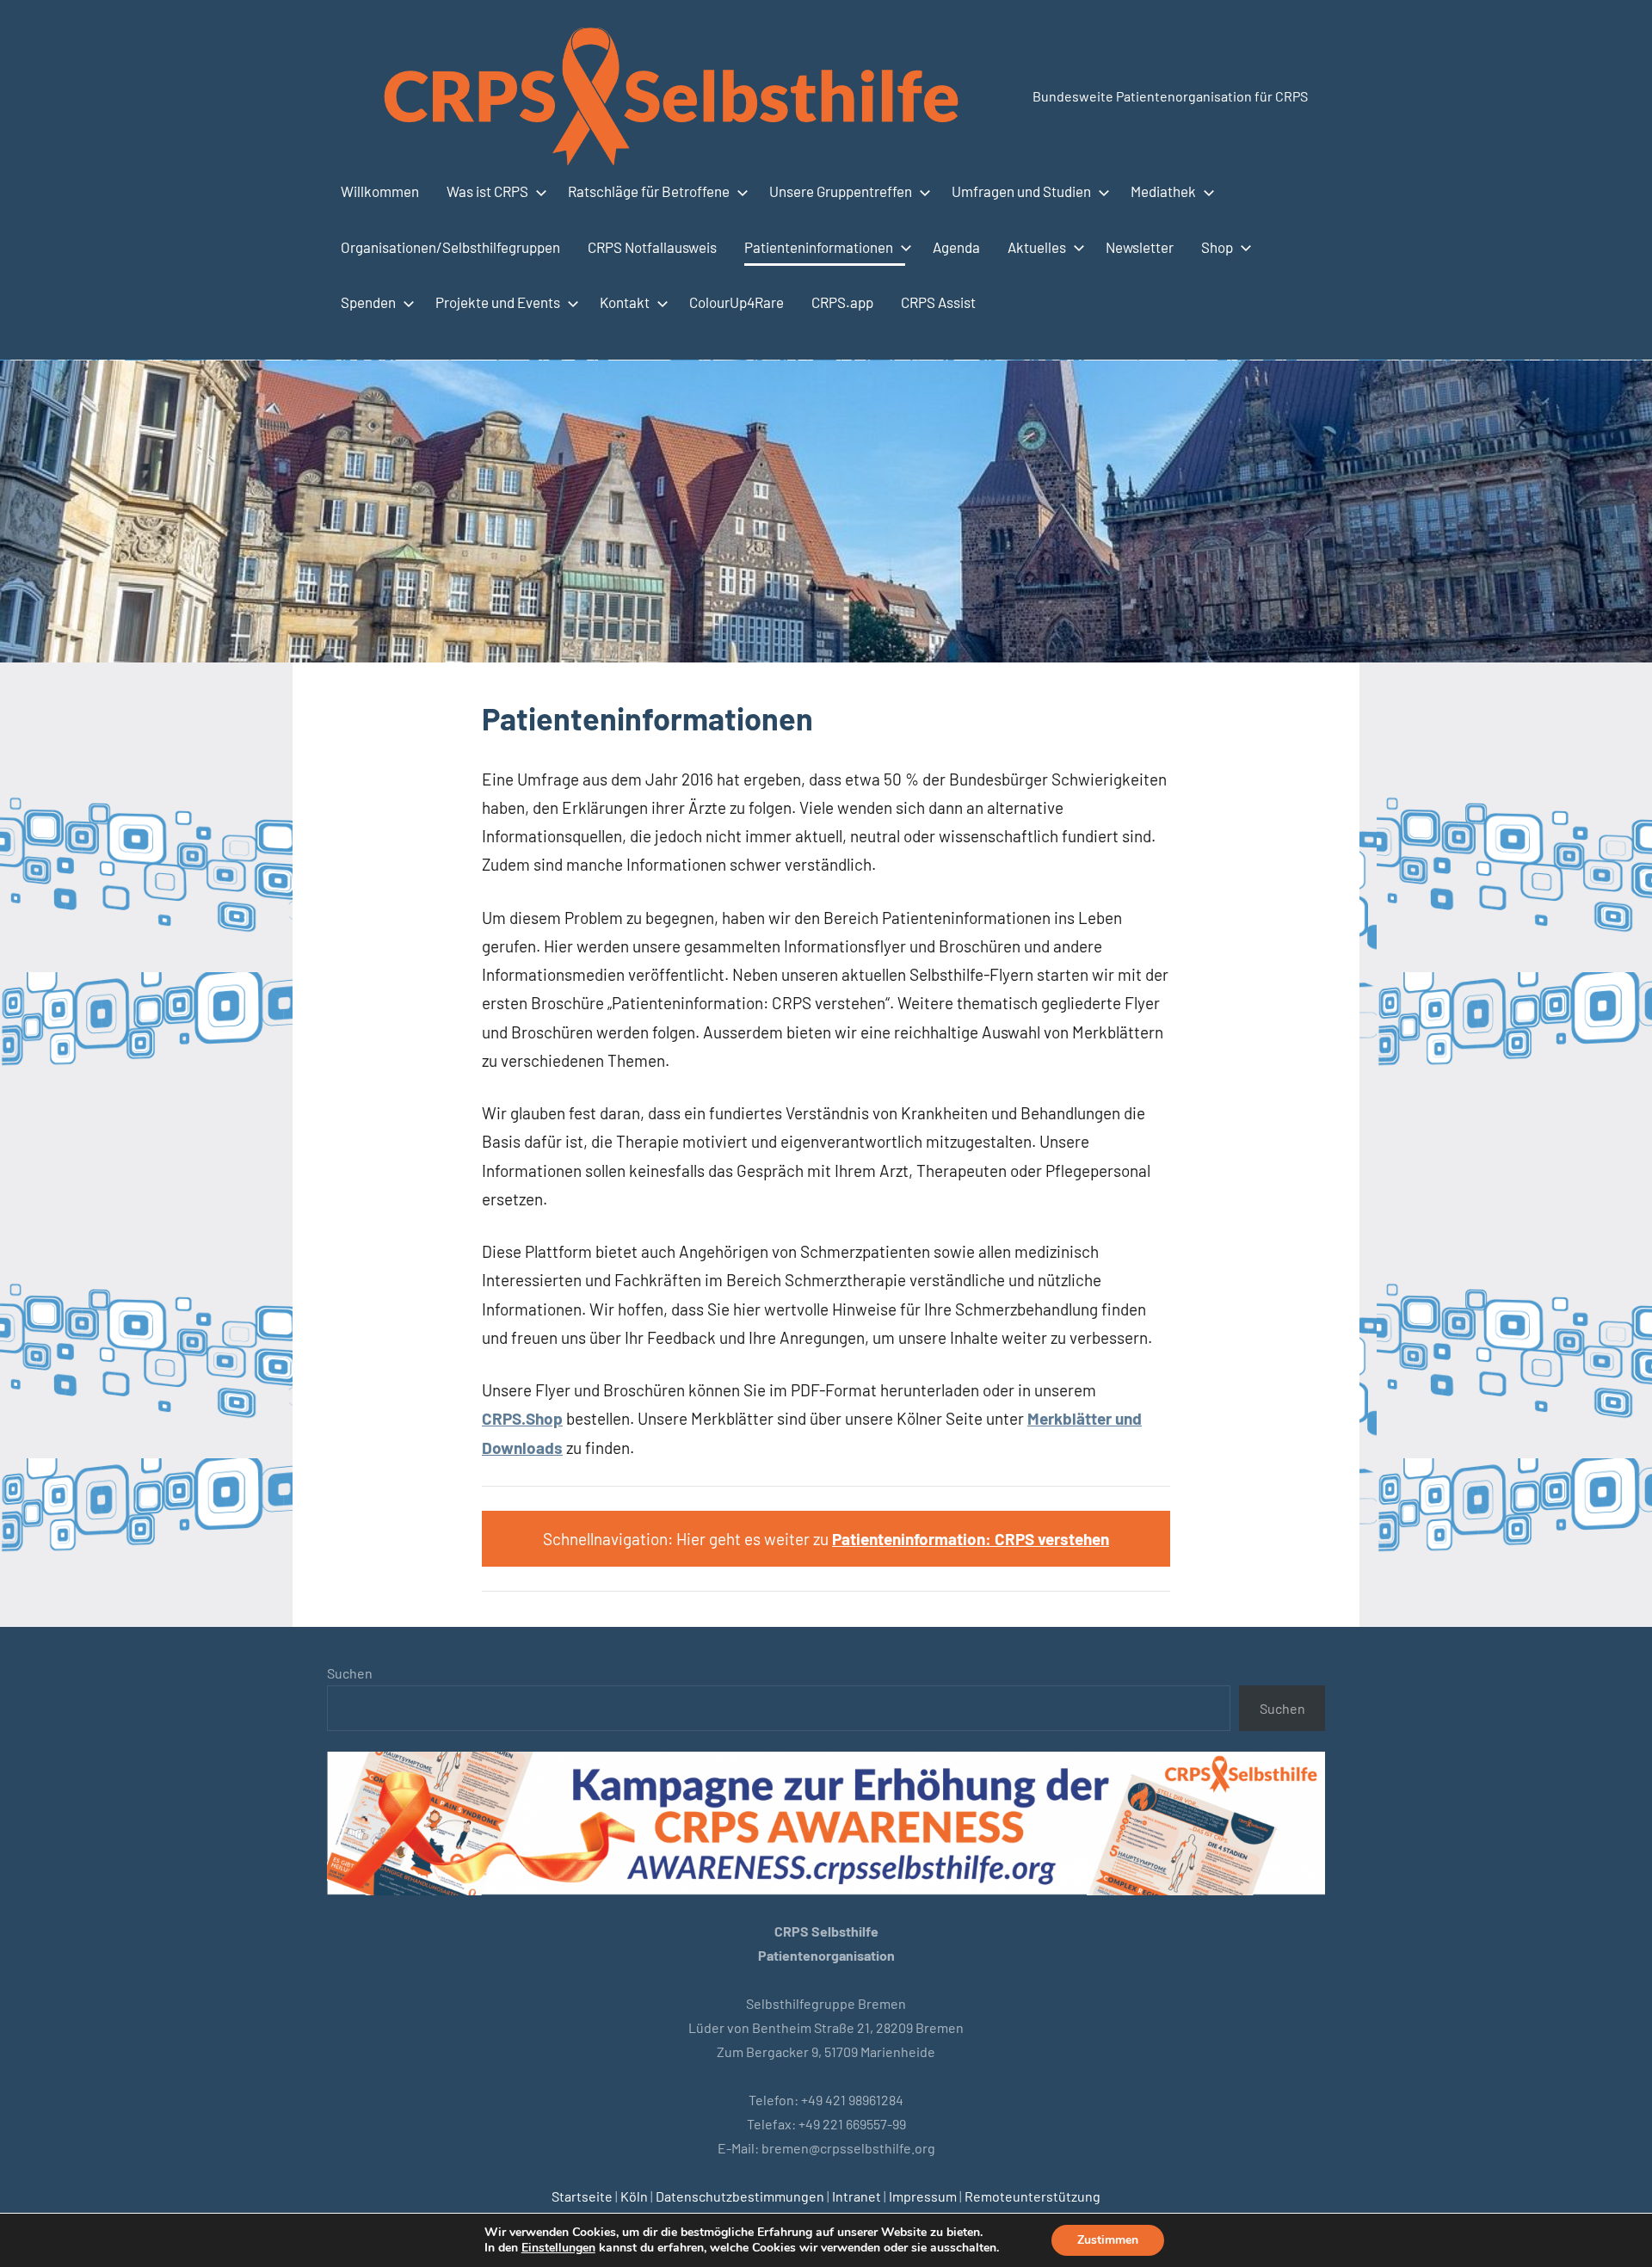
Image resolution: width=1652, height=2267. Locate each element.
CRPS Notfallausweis (652, 247)
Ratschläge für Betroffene (649, 191)
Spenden (368, 302)
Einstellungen (558, 2248)
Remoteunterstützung (1032, 2196)
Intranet (857, 2196)
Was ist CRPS (487, 191)
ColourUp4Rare (737, 302)
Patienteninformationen (819, 247)
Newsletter (1140, 247)
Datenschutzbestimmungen (740, 2196)
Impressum (923, 2196)
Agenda (956, 247)
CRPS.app (842, 302)
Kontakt (625, 302)
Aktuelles (1037, 247)
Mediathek (1163, 191)
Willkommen (380, 191)
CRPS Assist (938, 302)
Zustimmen (1108, 2240)
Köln (634, 2196)
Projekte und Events (498, 302)
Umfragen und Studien (1021, 191)
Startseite (582, 2196)
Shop (1217, 247)
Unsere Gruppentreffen (841, 191)
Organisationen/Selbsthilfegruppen (450, 247)
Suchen (350, 1673)
